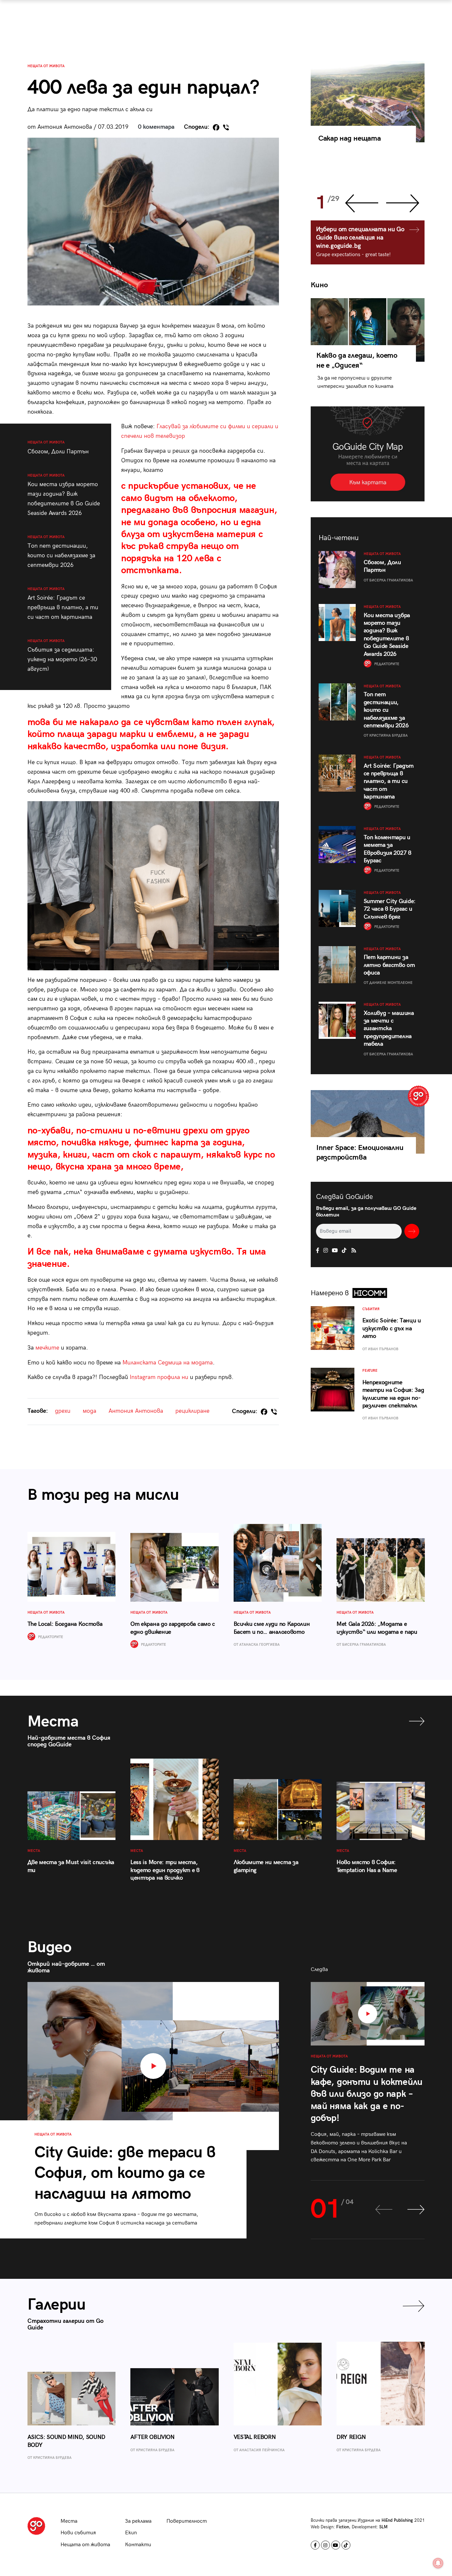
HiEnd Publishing (397, 2520)
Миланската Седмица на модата (168, 1363)
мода (90, 1411)
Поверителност (187, 2521)
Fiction (343, 2527)
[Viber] (226, 127)
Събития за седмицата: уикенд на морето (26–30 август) (62, 656)
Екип (131, 2533)
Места (69, 2521)
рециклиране (192, 1411)
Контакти (138, 2545)
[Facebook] (216, 127)
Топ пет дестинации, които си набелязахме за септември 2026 (61, 552)
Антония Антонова (136, 1411)
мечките (47, 1348)
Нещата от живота (46, 66)
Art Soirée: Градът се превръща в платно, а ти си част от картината (63, 604)
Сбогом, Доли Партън (58, 448)
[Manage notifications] (438, 2563)
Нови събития (78, 2533)
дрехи (63, 1411)
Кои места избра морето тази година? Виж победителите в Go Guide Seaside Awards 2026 (64, 495)
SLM (383, 2527)
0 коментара (156, 127)
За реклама (138, 2521)
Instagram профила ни (159, 1377)
